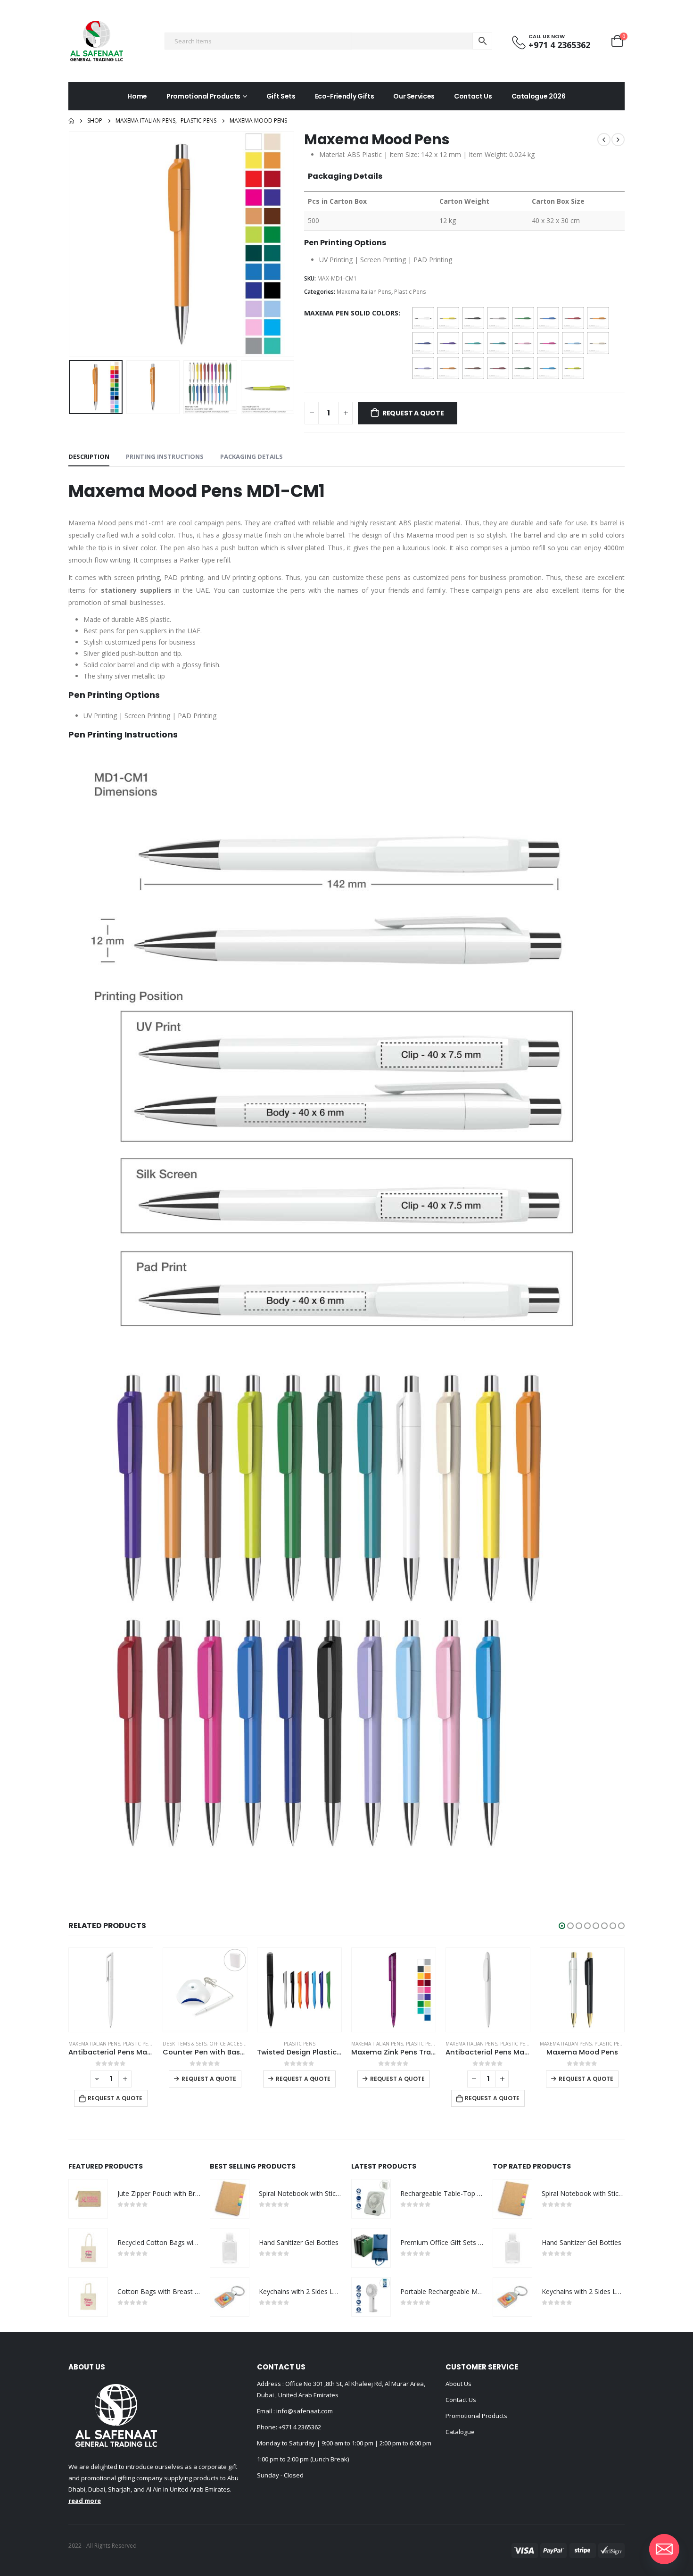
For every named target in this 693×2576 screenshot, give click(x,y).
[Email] (664, 2549)
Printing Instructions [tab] (165, 456)
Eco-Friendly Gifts (345, 96)
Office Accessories (140, 2044)
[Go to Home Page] (71, 121)
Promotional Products (203, 96)
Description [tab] (89, 456)
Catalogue (460, 2432)
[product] (111, 1990)
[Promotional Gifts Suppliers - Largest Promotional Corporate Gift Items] (97, 41)
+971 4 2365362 (300, 2427)
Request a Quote (413, 413)
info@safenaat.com (304, 2411)
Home (137, 96)
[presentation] (71, 244)
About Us (458, 2384)
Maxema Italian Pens (364, 292)
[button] (562, 1926)
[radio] (423, 318)
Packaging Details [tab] (252, 456)
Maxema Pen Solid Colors (351, 313)
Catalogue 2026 (539, 96)
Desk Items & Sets (90, 2044)
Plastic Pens (410, 292)
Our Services (414, 96)
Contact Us (473, 96)
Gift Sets (281, 96)
